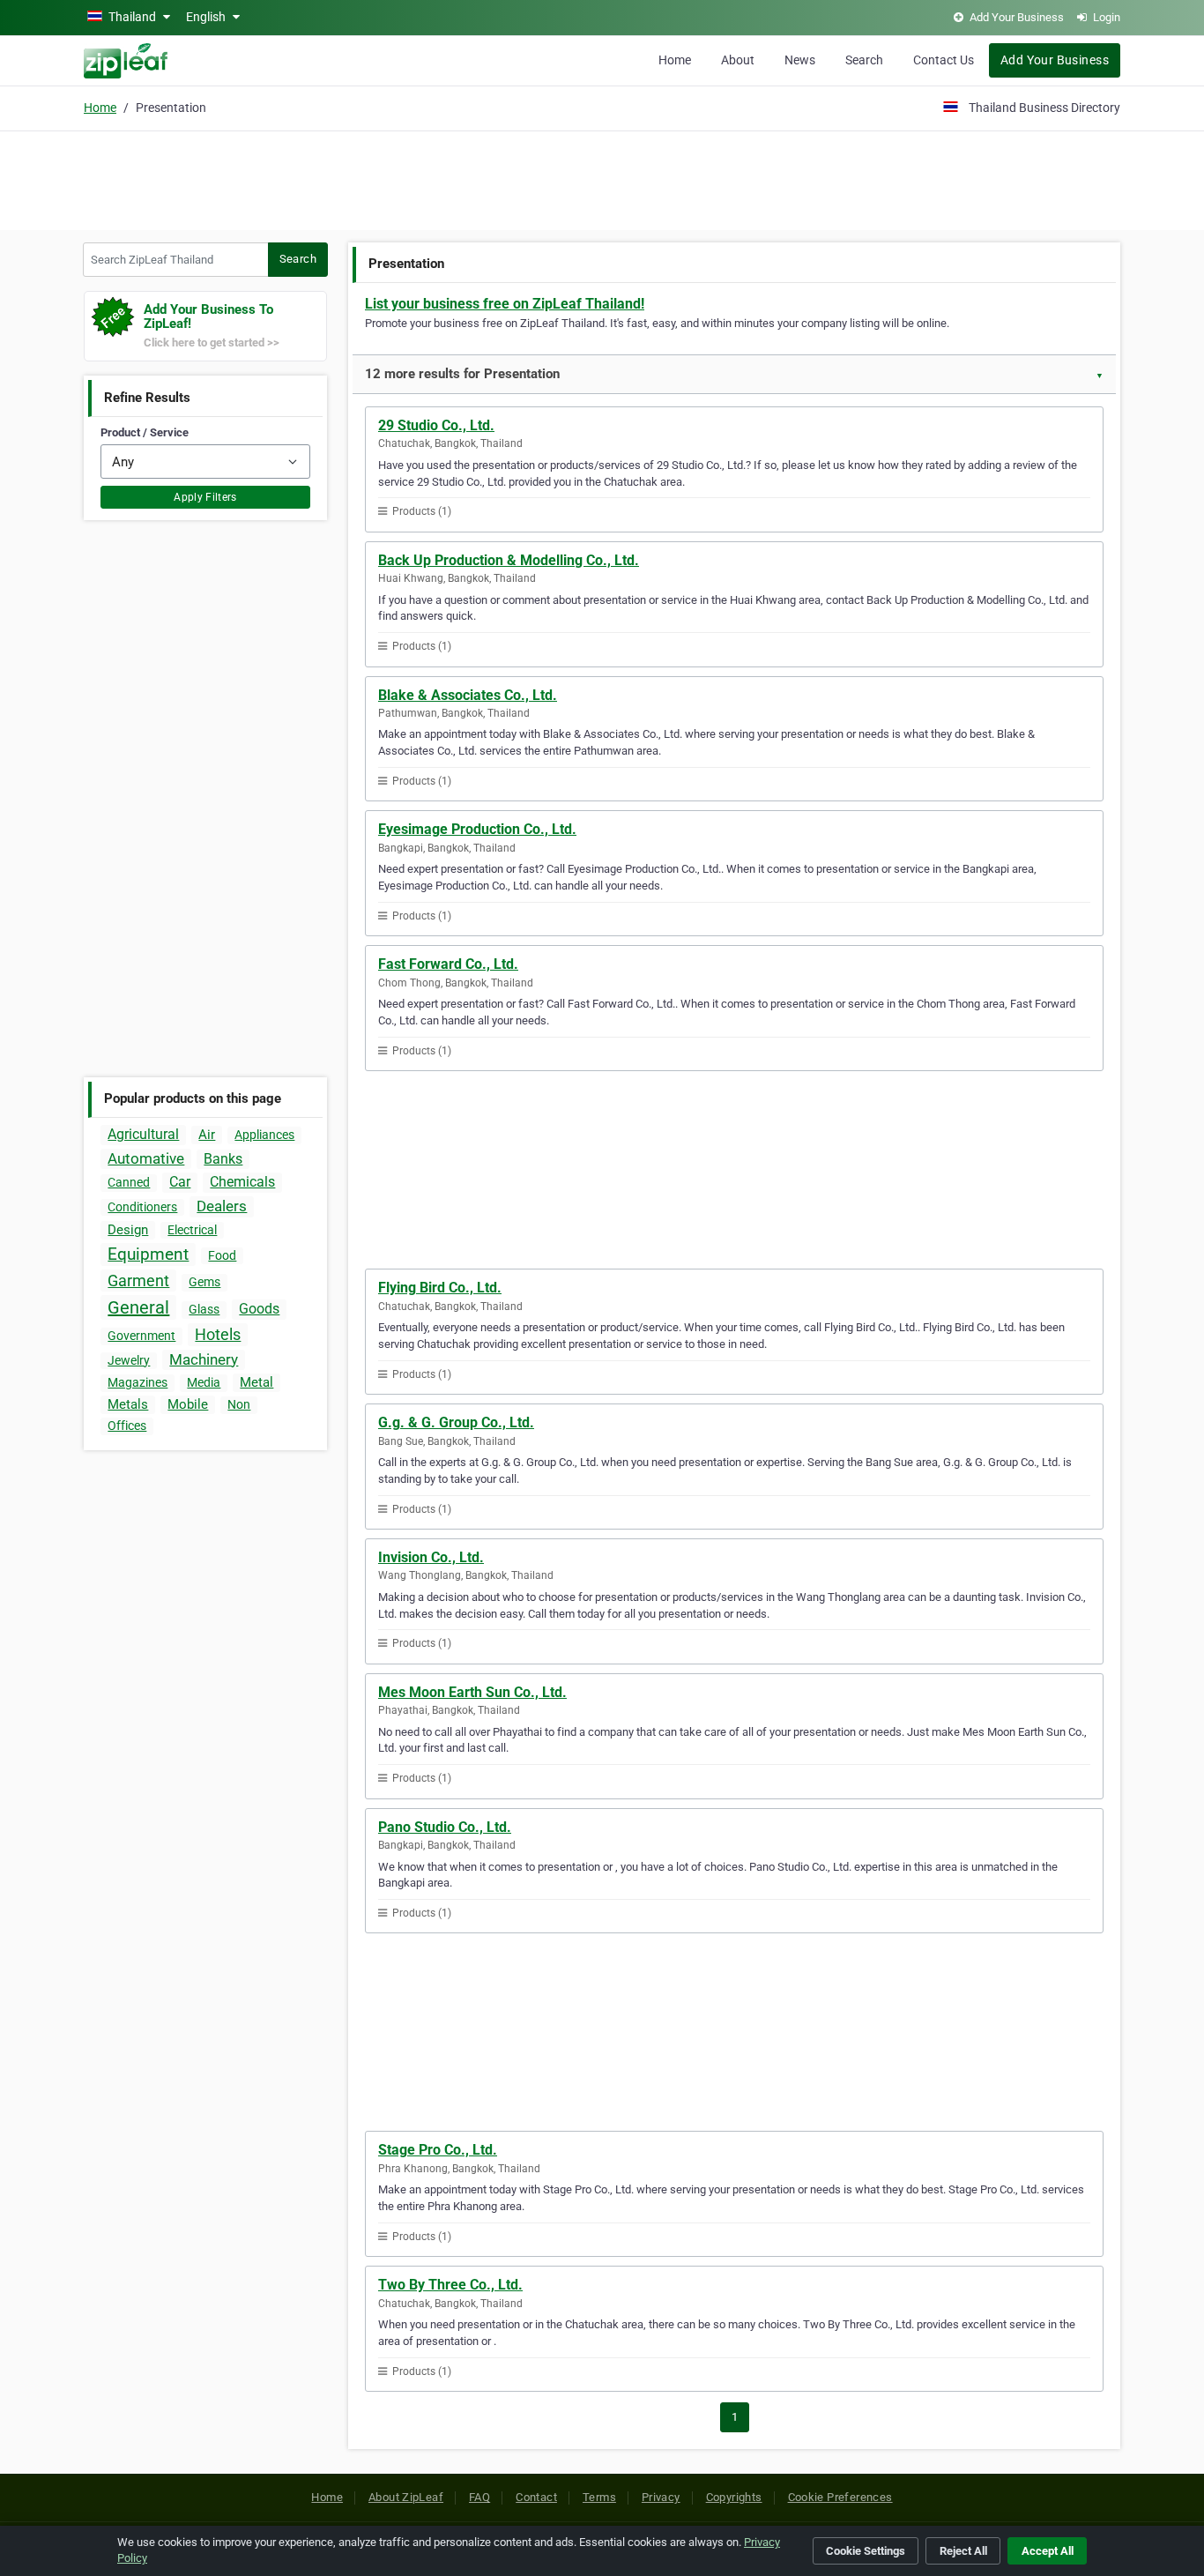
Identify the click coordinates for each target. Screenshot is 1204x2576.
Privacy (661, 2497)
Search (864, 60)
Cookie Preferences (840, 2497)
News (800, 60)
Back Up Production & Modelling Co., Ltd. (509, 560)
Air (207, 1135)
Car (180, 1182)
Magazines (137, 1382)
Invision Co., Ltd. (431, 1557)
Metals (128, 1404)
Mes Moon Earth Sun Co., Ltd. (472, 1692)
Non (239, 1404)
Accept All (1048, 2551)
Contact (536, 2497)
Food (222, 1255)
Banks (223, 1159)
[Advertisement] (602, 178)
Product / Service (145, 432)
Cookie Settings (866, 2551)
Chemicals (242, 1182)
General (138, 1307)
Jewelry (129, 1360)
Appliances (264, 1135)
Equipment (148, 1254)
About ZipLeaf (406, 2497)
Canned (129, 1182)
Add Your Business (1055, 60)
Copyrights (734, 2497)
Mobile (188, 1404)
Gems (204, 1282)
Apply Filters (205, 497)
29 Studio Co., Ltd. (436, 425)
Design (128, 1230)
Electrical (192, 1230)
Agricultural (143, 1134)
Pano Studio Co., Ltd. (445, 1827)
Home (675, 60)
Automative (146, 1158)
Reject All (963, 2551)
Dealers (222, 1206)
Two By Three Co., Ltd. (450, 2285)
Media (204, 1382)
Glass (204, 1309)
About (738, 60)
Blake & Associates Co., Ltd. (468, 695)
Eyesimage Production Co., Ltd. (477, 829)
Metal (256, 1382)
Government (141, 1336)
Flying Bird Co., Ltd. (440, 1288)
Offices (127, 1426)
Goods (259, 1309)
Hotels (218, 1334)
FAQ (479, 2497)
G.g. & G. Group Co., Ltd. (456, 1422)
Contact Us (944, 60)
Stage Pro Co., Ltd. (438, 2150)
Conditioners (142, 1207)
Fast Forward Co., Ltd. (448, 964)
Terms (599, 2497)
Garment (138, 1281)
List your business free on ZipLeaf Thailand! (505, 304)
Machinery (204, 1359)
